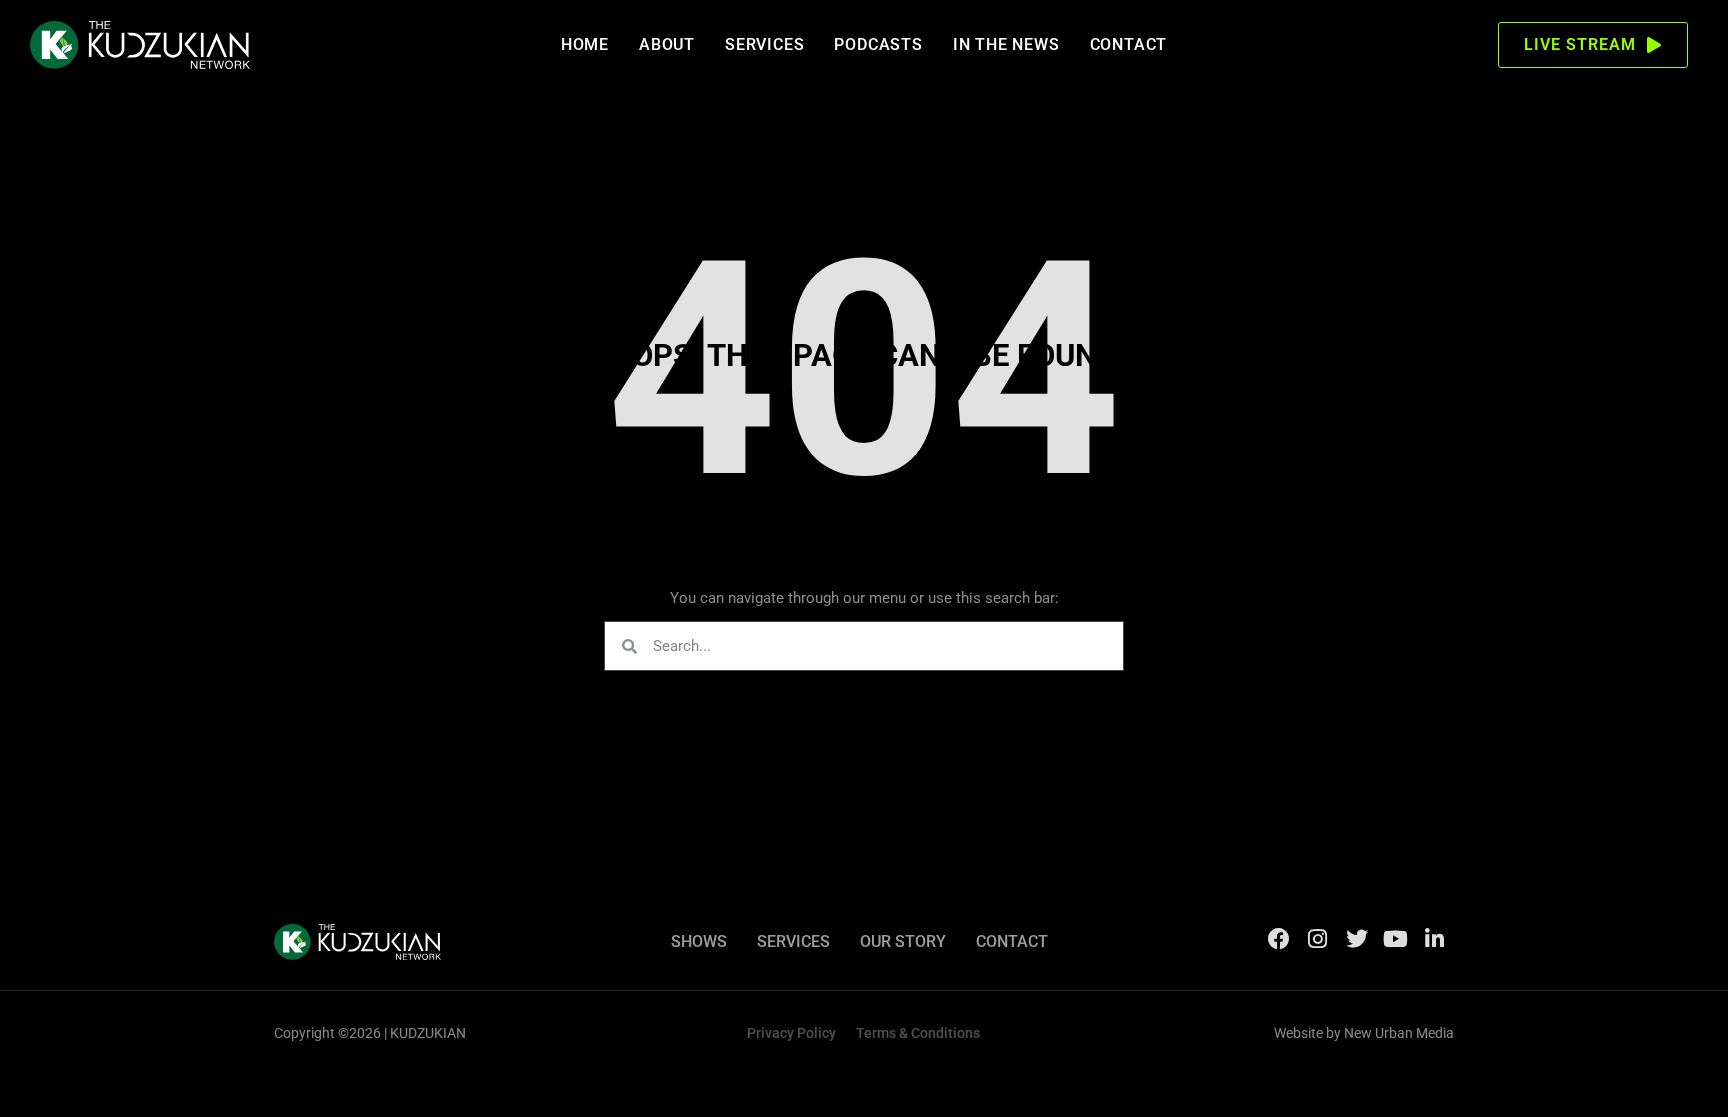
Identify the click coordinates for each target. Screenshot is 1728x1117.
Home (585, 44)
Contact (1129, 44)
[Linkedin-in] (1435, 939)
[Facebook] (1279, 939)
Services (764, 44)
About (667, 44)
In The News (1006, 44)
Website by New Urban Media (1364, 1033)
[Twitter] (1357, 939)
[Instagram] (1318, 939)
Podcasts (878, 44)
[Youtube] (1396, 939)
